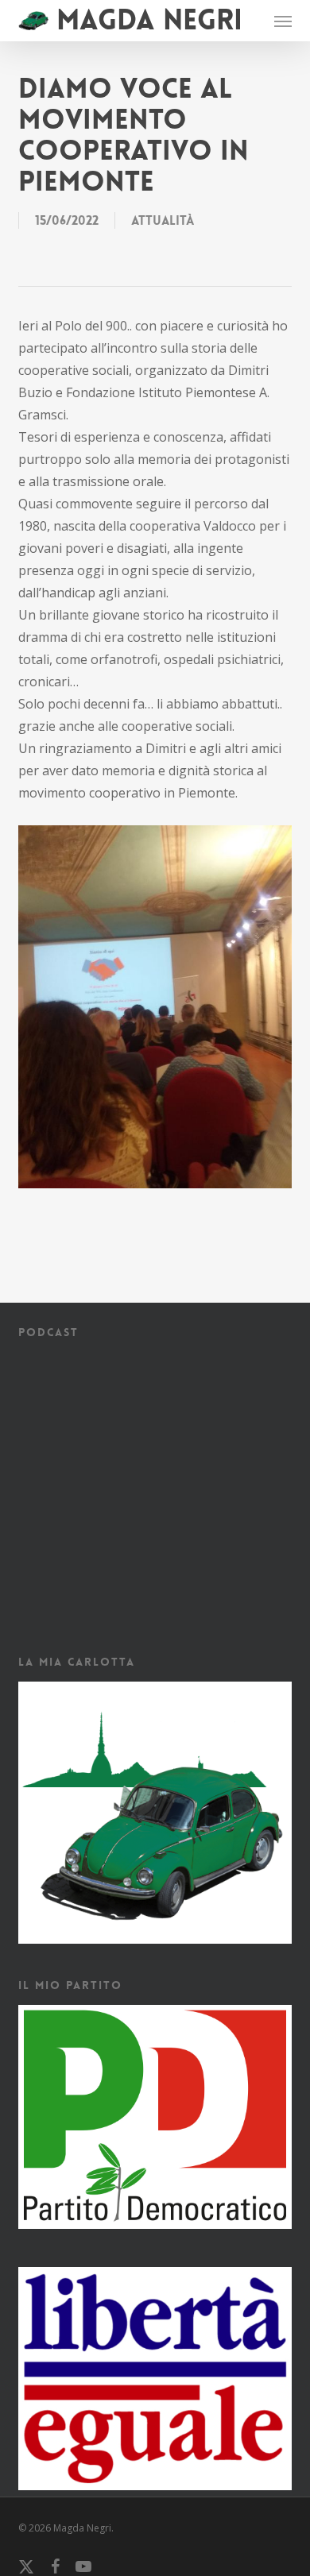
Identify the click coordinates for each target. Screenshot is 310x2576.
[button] (283, 21)
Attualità (163, 220)
